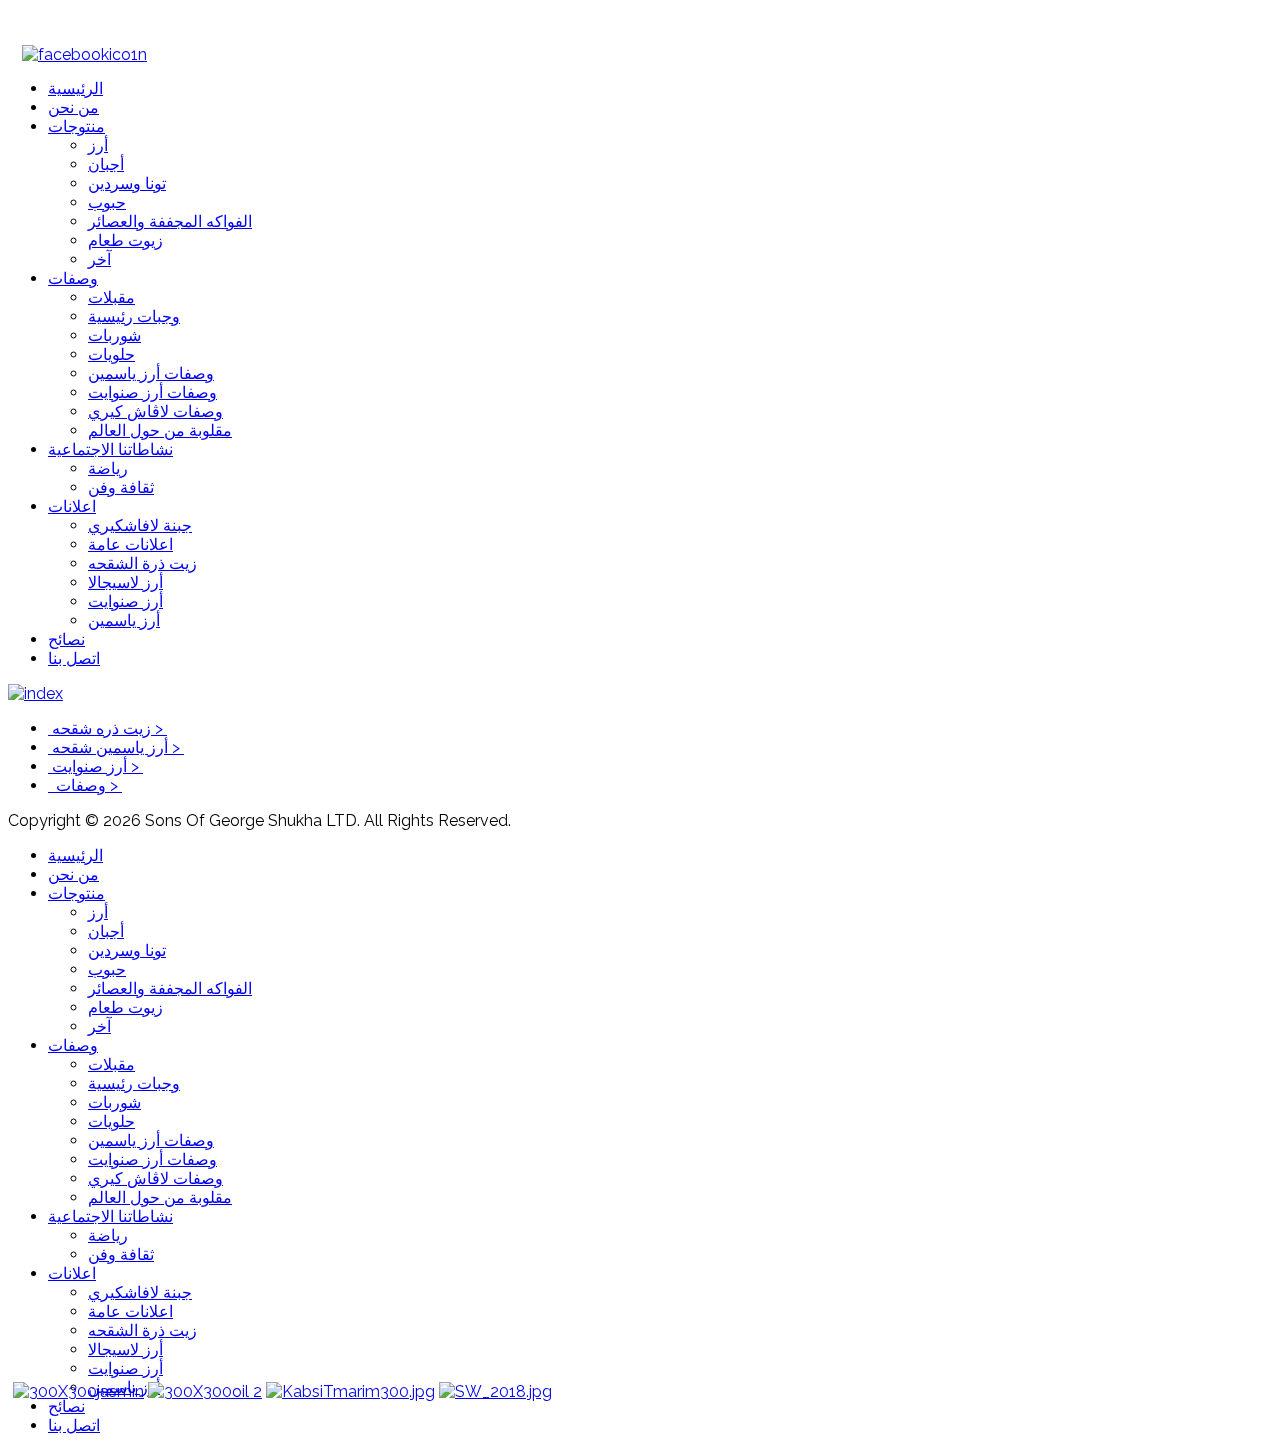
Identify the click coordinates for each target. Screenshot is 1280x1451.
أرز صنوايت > (95, 766)
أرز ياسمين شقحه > (116, 747)
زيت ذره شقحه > (107, 728)
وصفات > (85, 785)
